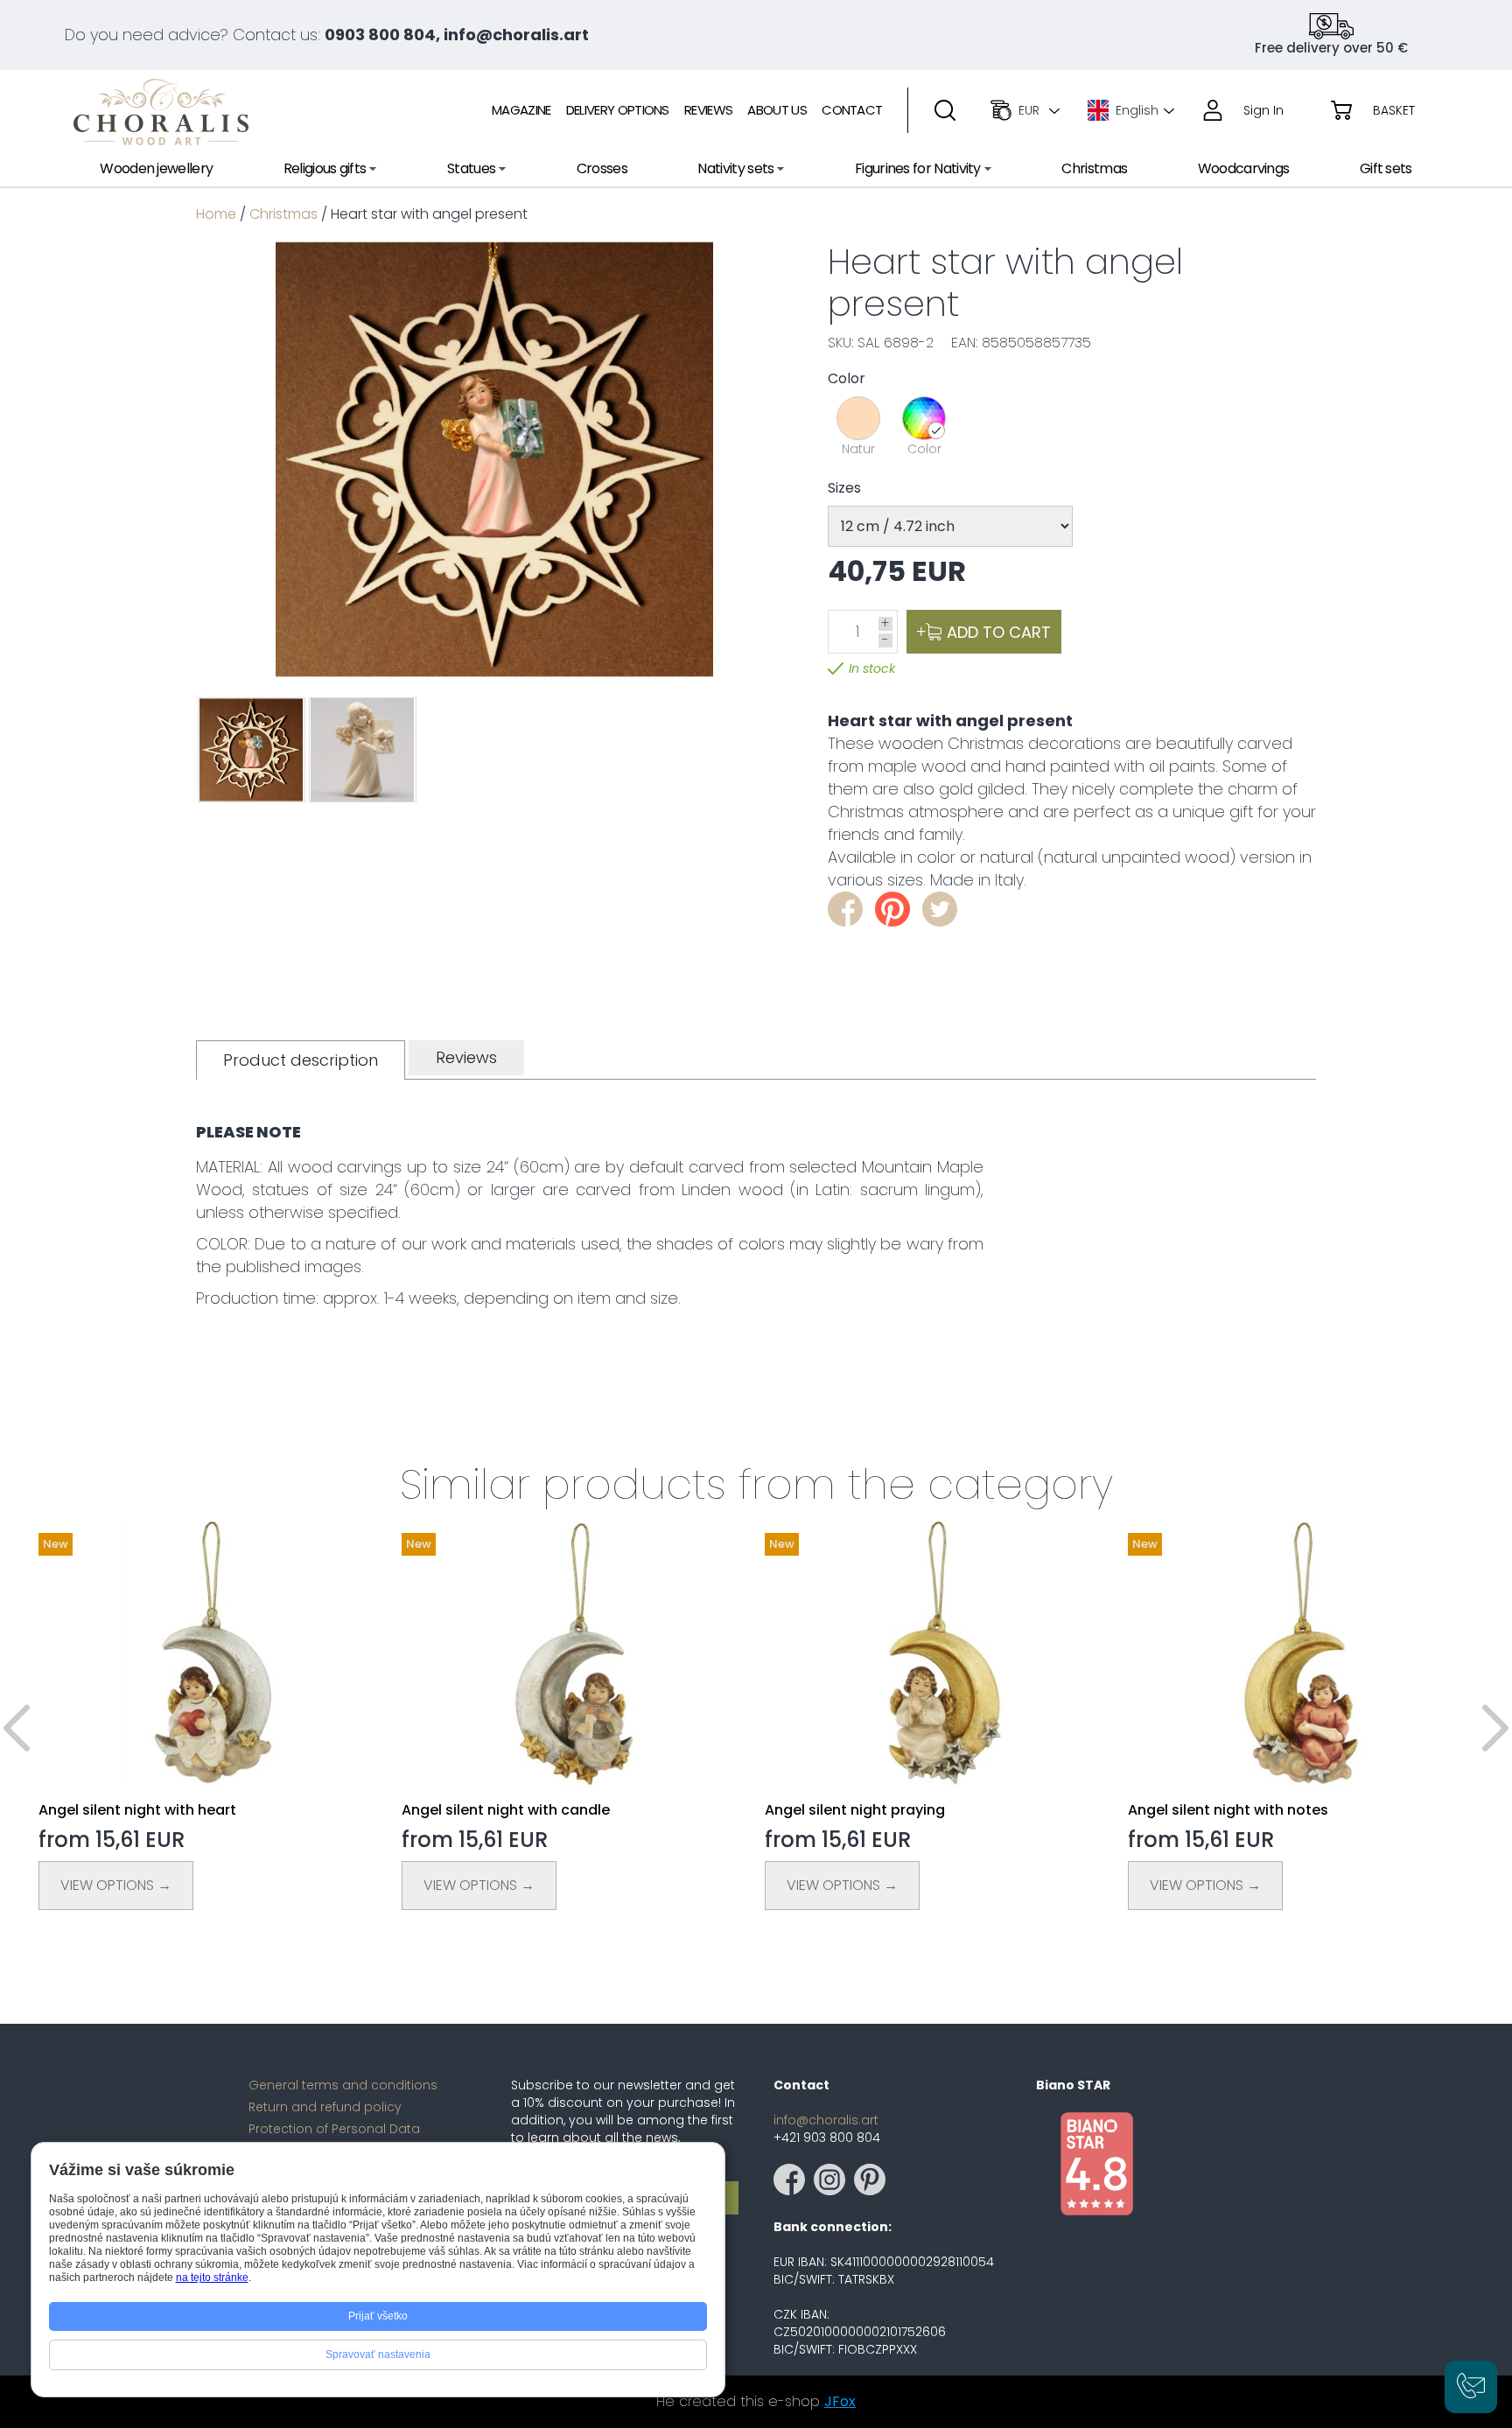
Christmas (283, 214)
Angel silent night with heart (137, 1810)
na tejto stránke (212, 2278)
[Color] (924, 418)
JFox (840, 2401)
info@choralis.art (826, 2120)
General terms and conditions (343, 2085)
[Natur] (858, 418)
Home (216, 214)
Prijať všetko (378, 2316)
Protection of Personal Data (334, 2129)
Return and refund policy (325, 2107)
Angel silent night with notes (1228, 1810)
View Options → (116, 1885)
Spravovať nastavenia (378, 2355)
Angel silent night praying (855, 1810)
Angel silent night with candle (506, 1810)
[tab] (301, 1060)
